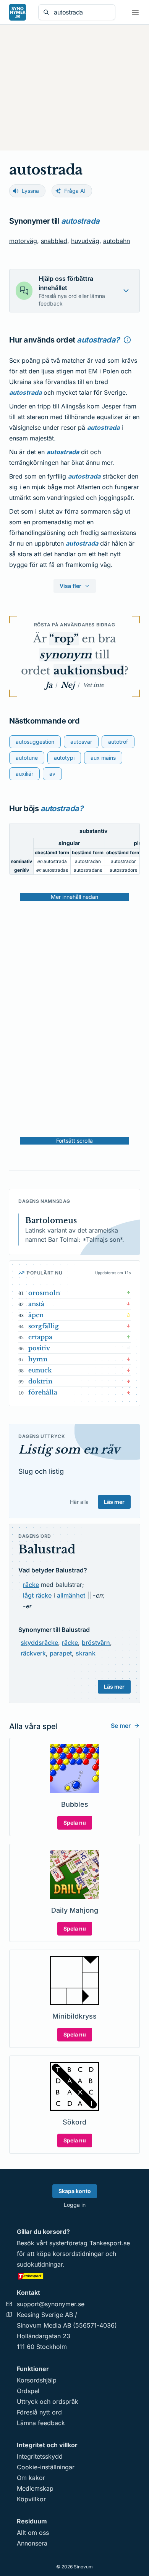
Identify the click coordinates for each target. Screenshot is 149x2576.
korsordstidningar (78, 2254)
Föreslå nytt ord (39, 2412)
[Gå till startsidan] (18, 12)
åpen (36, 1315)
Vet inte (93, 685)
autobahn (117, 241)
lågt (28, 1595)
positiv (39, 1348)
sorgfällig (44, 1326)
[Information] (127, 340)
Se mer (121, 1726)
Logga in (75, 2205)
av (52, 774)
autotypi (64, 758)
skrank (86, 1653)
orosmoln (44, 1293)
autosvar (81, 742)
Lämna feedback (41, 2423)
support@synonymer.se (51, 2304)
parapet (61, 1653)
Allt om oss (33, 2533)
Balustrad (47, 1549)
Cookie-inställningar (46, 2467)
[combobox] (82, 12)
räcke (31, 1585)
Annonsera (32, 2543)
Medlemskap (35, 2488)
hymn (38, 1359)
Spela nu (75, 1823)
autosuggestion (35, 742)
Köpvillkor (31, 2499)
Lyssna (30, 191)
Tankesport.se (110, 2243)
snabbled (54, 241)
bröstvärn (96, 1643)
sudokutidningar (40, 2264)
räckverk (33, 1653)
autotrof (118, 742)
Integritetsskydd (40, 2456)
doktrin (40, 1381)
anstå (36, 1304)
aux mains (103, 758)
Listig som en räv (69, 1450)
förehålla (43, 1392)
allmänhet (71, 1595)
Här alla (79, 1502)
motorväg (23, 241)
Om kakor (31, 2478)
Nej (68, 685)
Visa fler (70, 586)
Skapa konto (75, 2191)
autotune (27, 758)
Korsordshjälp (37, 2380)
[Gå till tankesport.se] (74, 2276)
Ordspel (28, 2391)
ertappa (40, 1337)
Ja (49, 685)
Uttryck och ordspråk (48, 2401)
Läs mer (114, 1502)
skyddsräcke (39, 1643)
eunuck (40, 1370)
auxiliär (24, 774)
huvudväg (85, 241)
